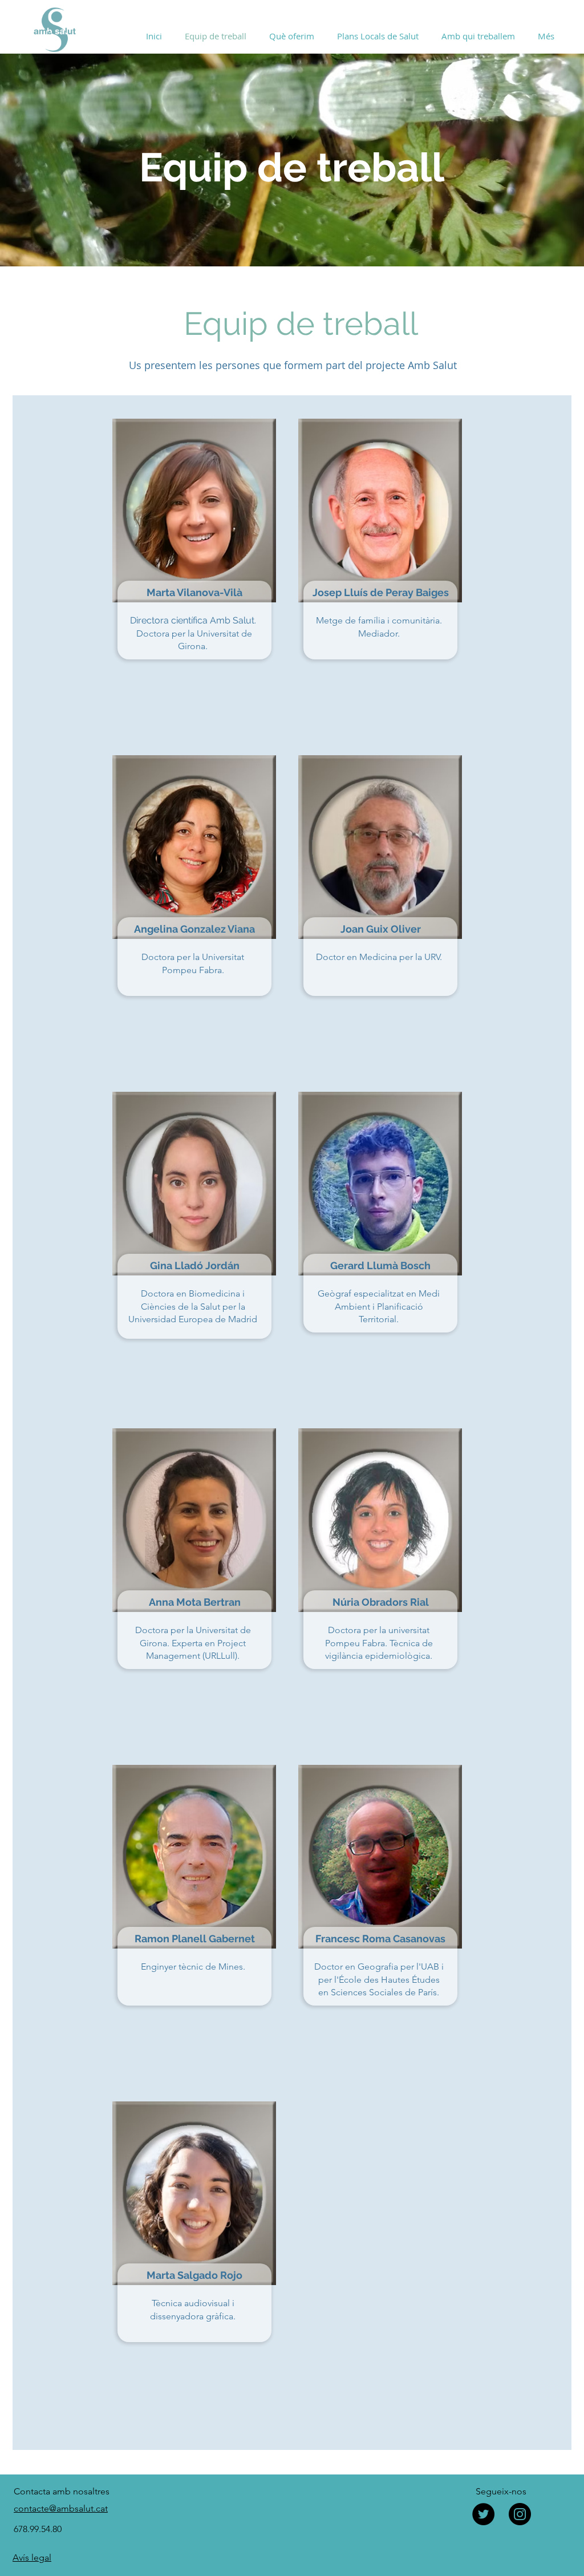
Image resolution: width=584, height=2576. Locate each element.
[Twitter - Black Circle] (483, 2514)
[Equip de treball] (292, 244)
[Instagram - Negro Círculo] (520, 2514)
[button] (292, 36)
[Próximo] (521, 160)
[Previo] (63, 160)
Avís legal (32, 2557)
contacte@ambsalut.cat (61, 2508)
